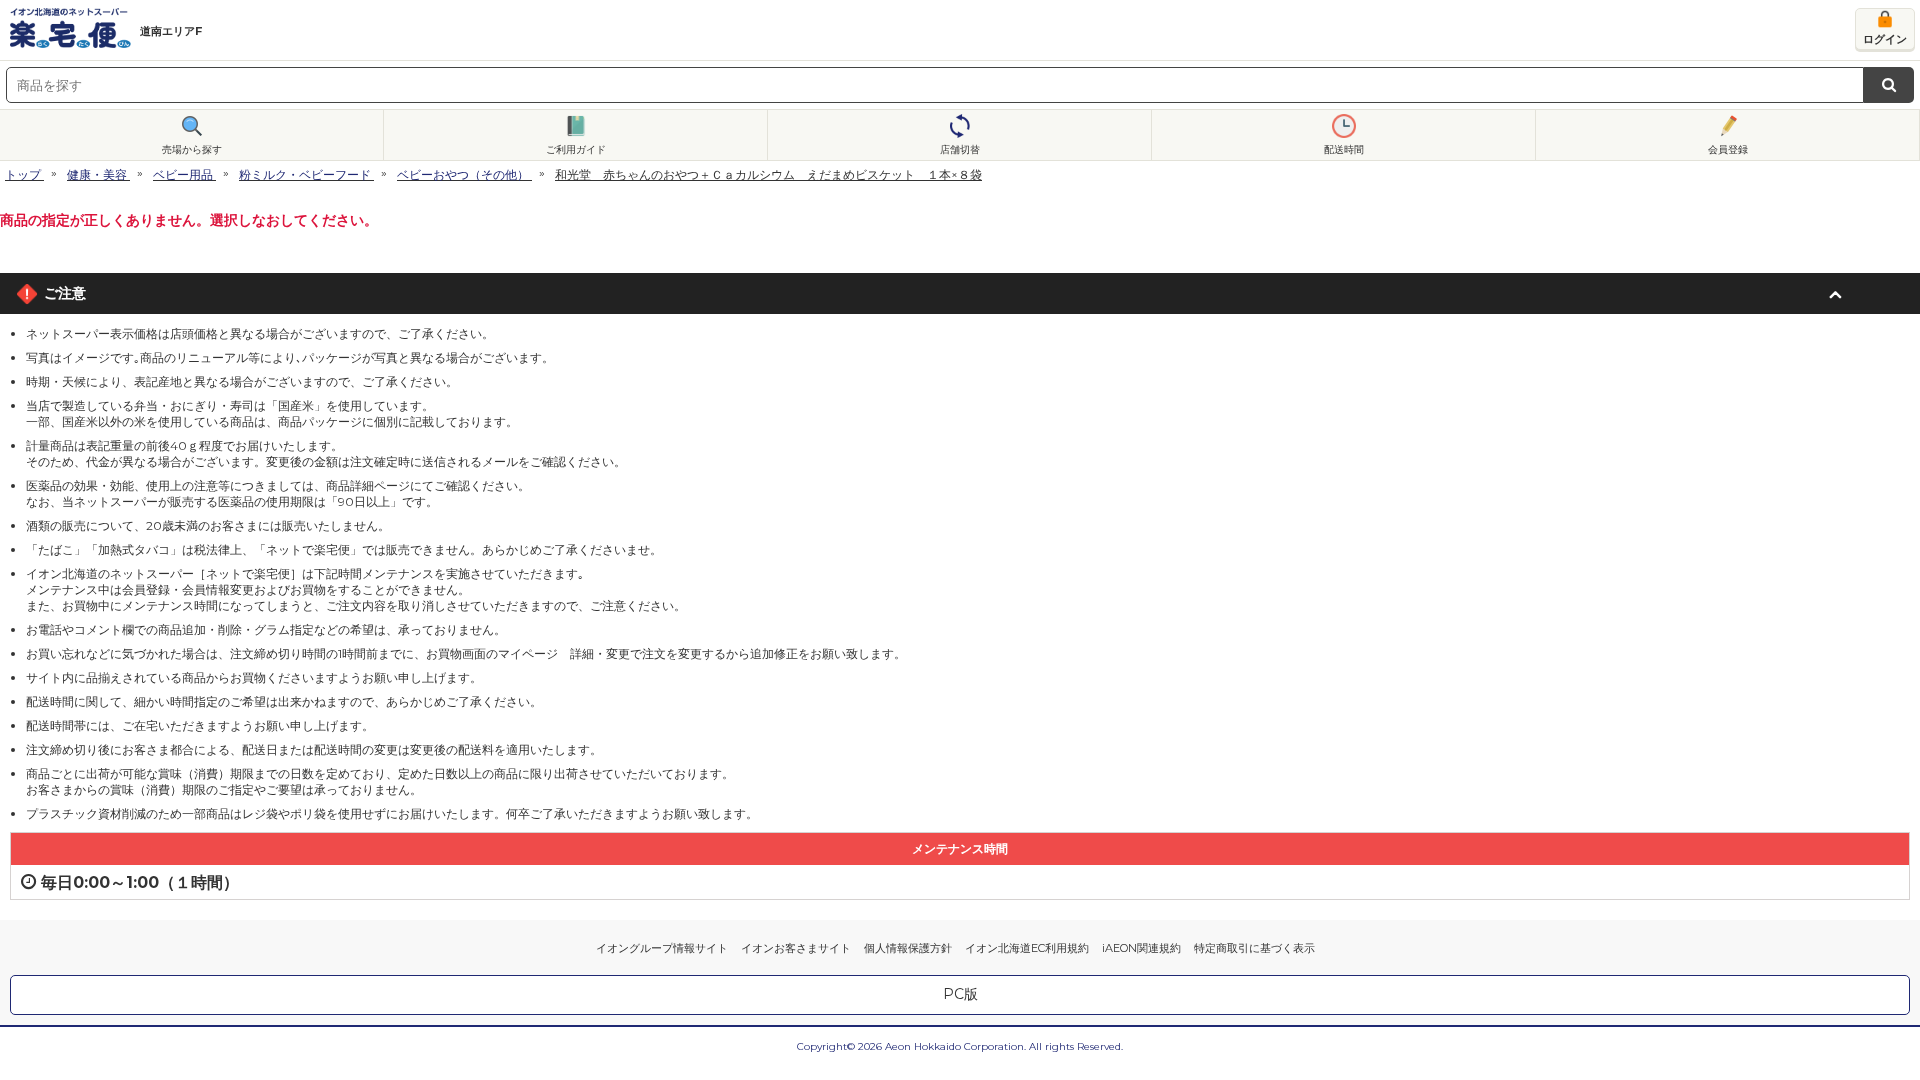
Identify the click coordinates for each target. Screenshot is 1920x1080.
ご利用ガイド (576, 149)
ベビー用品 (183, 174)
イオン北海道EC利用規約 (1027, 948)
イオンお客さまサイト (796, 948)
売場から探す (192, 149)
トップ (23, 174)
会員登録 (1728, 149)
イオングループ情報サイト (662, 948)
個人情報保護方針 (908, 948)
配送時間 (1344, 149)
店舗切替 (960, 149)
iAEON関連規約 (1141, 948)
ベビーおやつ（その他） (463, 174)
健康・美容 (97, 174)
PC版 (960, 994)
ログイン (1885, 39)
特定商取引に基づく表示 (1254, 948)
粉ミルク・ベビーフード (305, 174)
